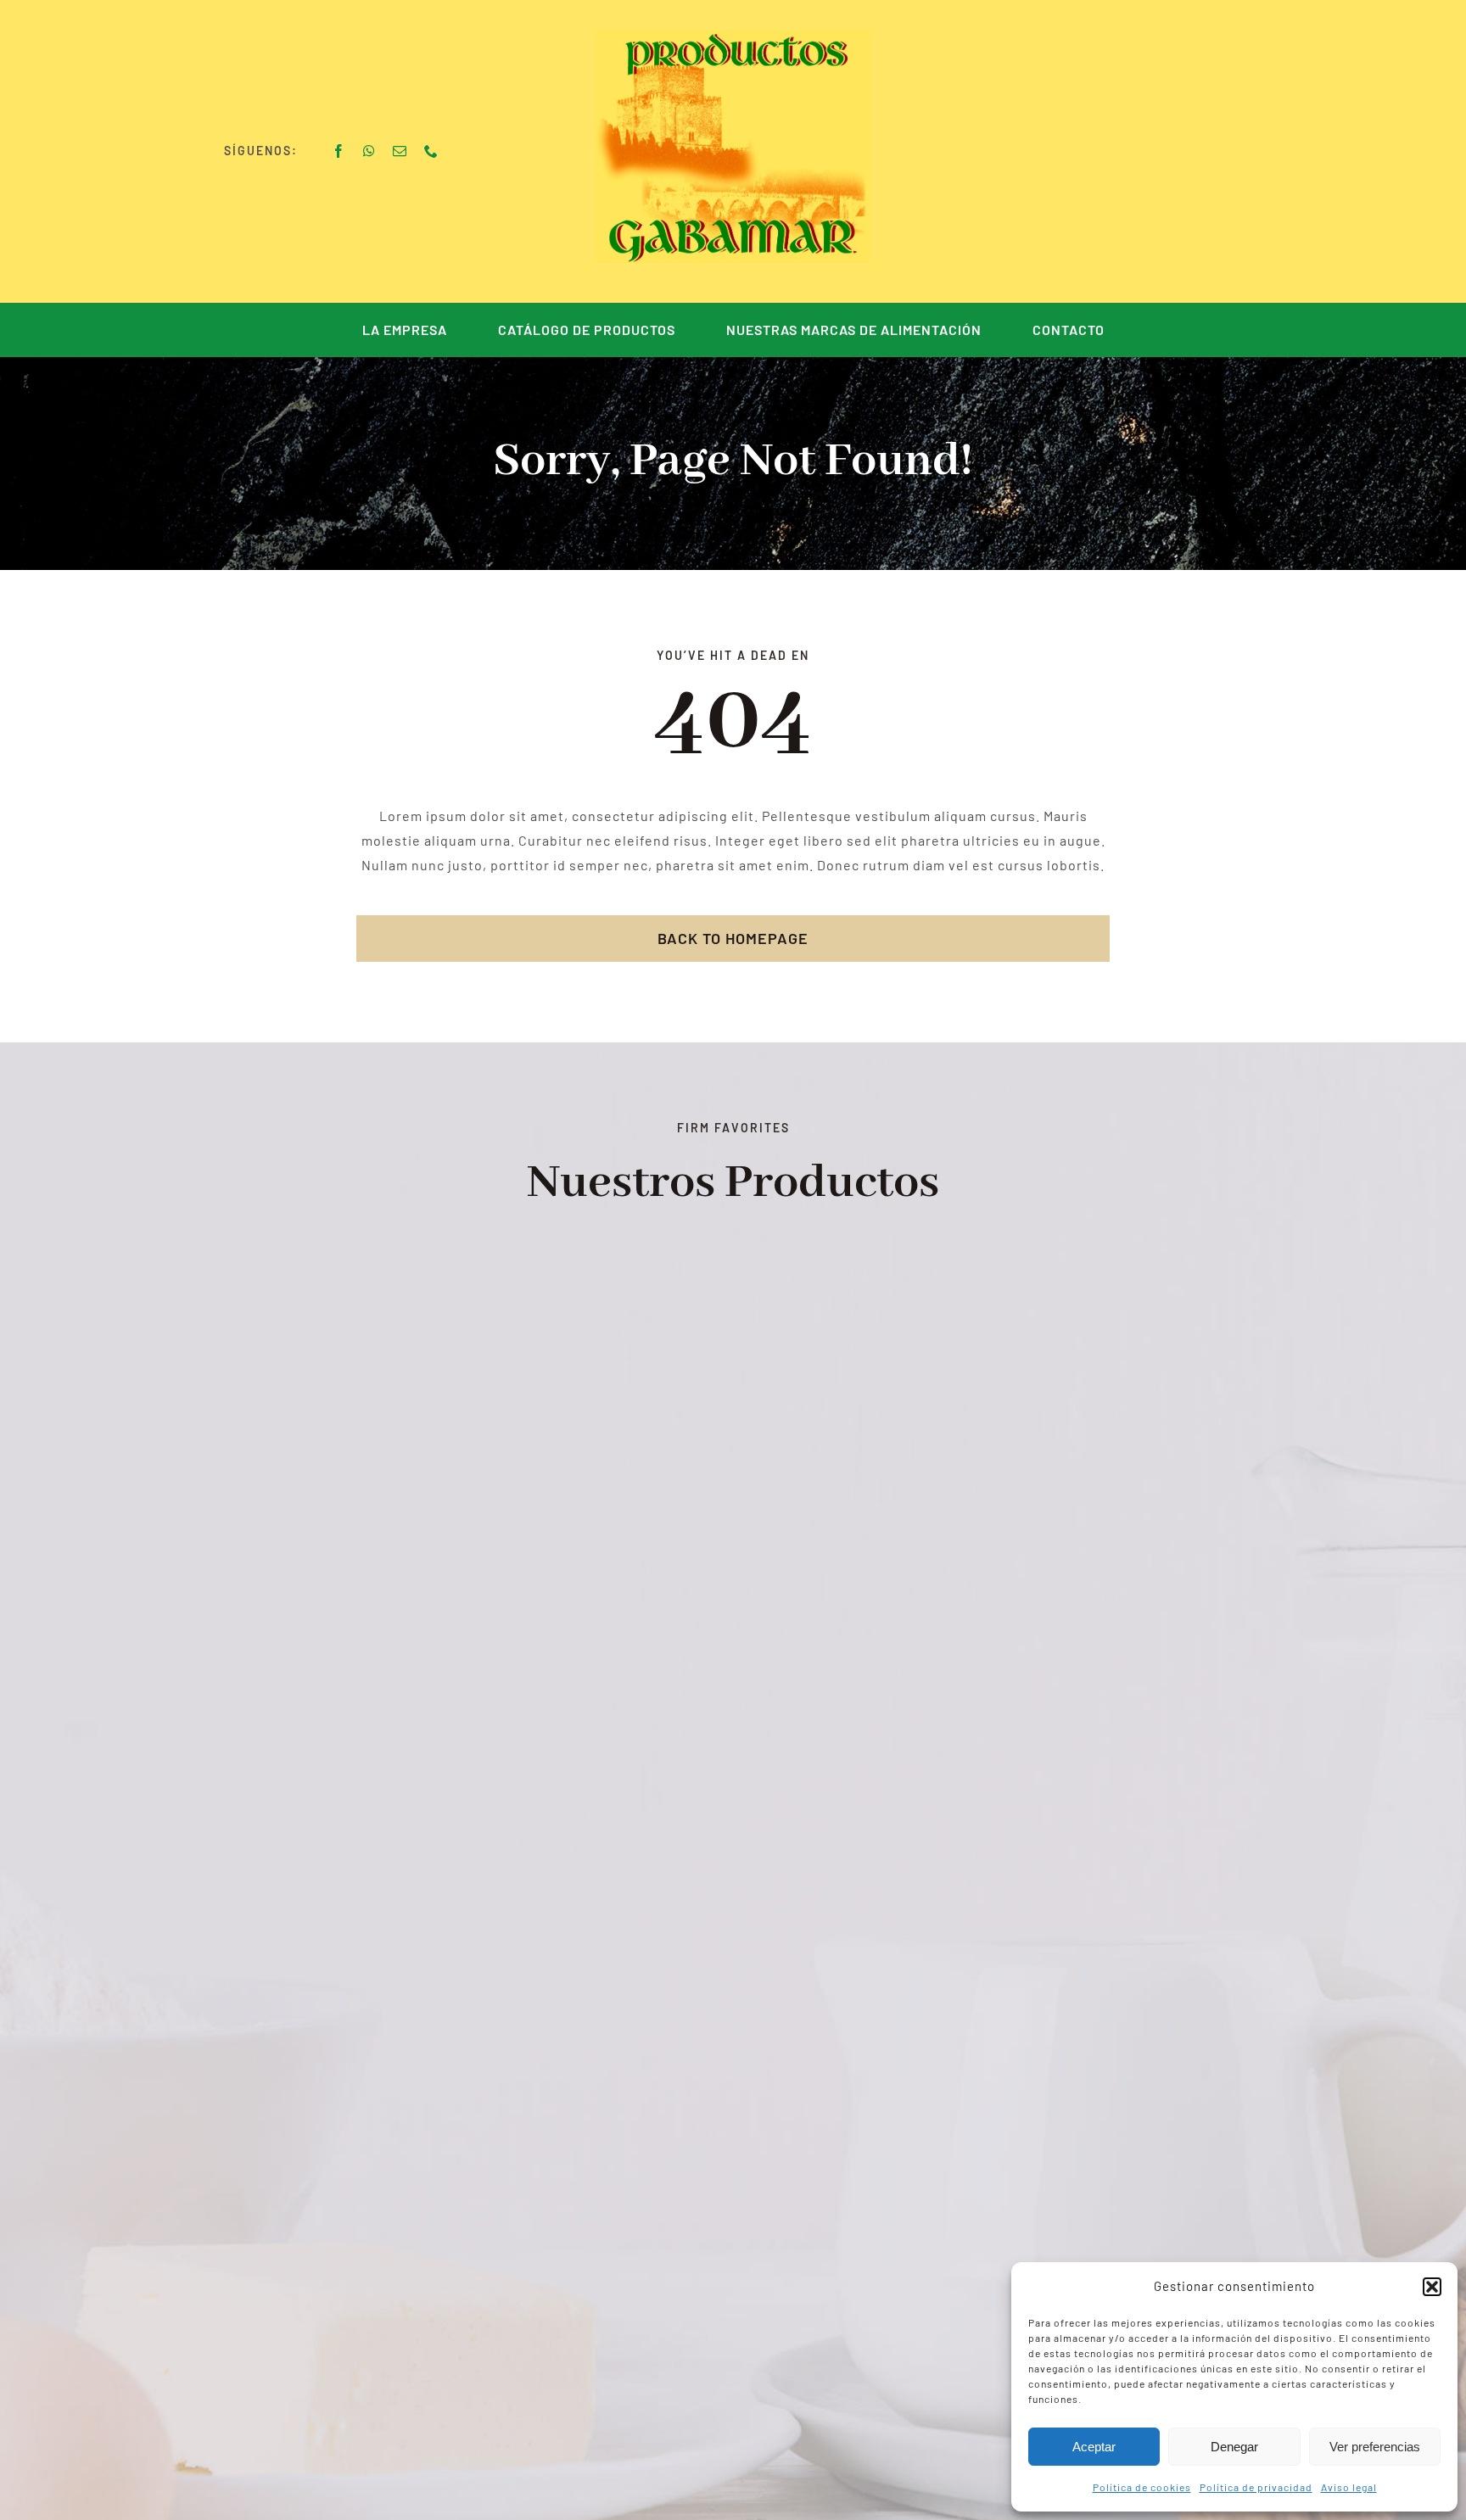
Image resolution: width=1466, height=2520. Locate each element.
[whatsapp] (369, 151)
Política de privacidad (1256, 2487)
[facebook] (339, 151)
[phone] (431, 151)
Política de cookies (1142, 2487)
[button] (1432, 2287)
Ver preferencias (1375, 2447)
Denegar (1234, 2447)
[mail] (400, 151)
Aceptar (1094, 2447)
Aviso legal (1349, 2487)
